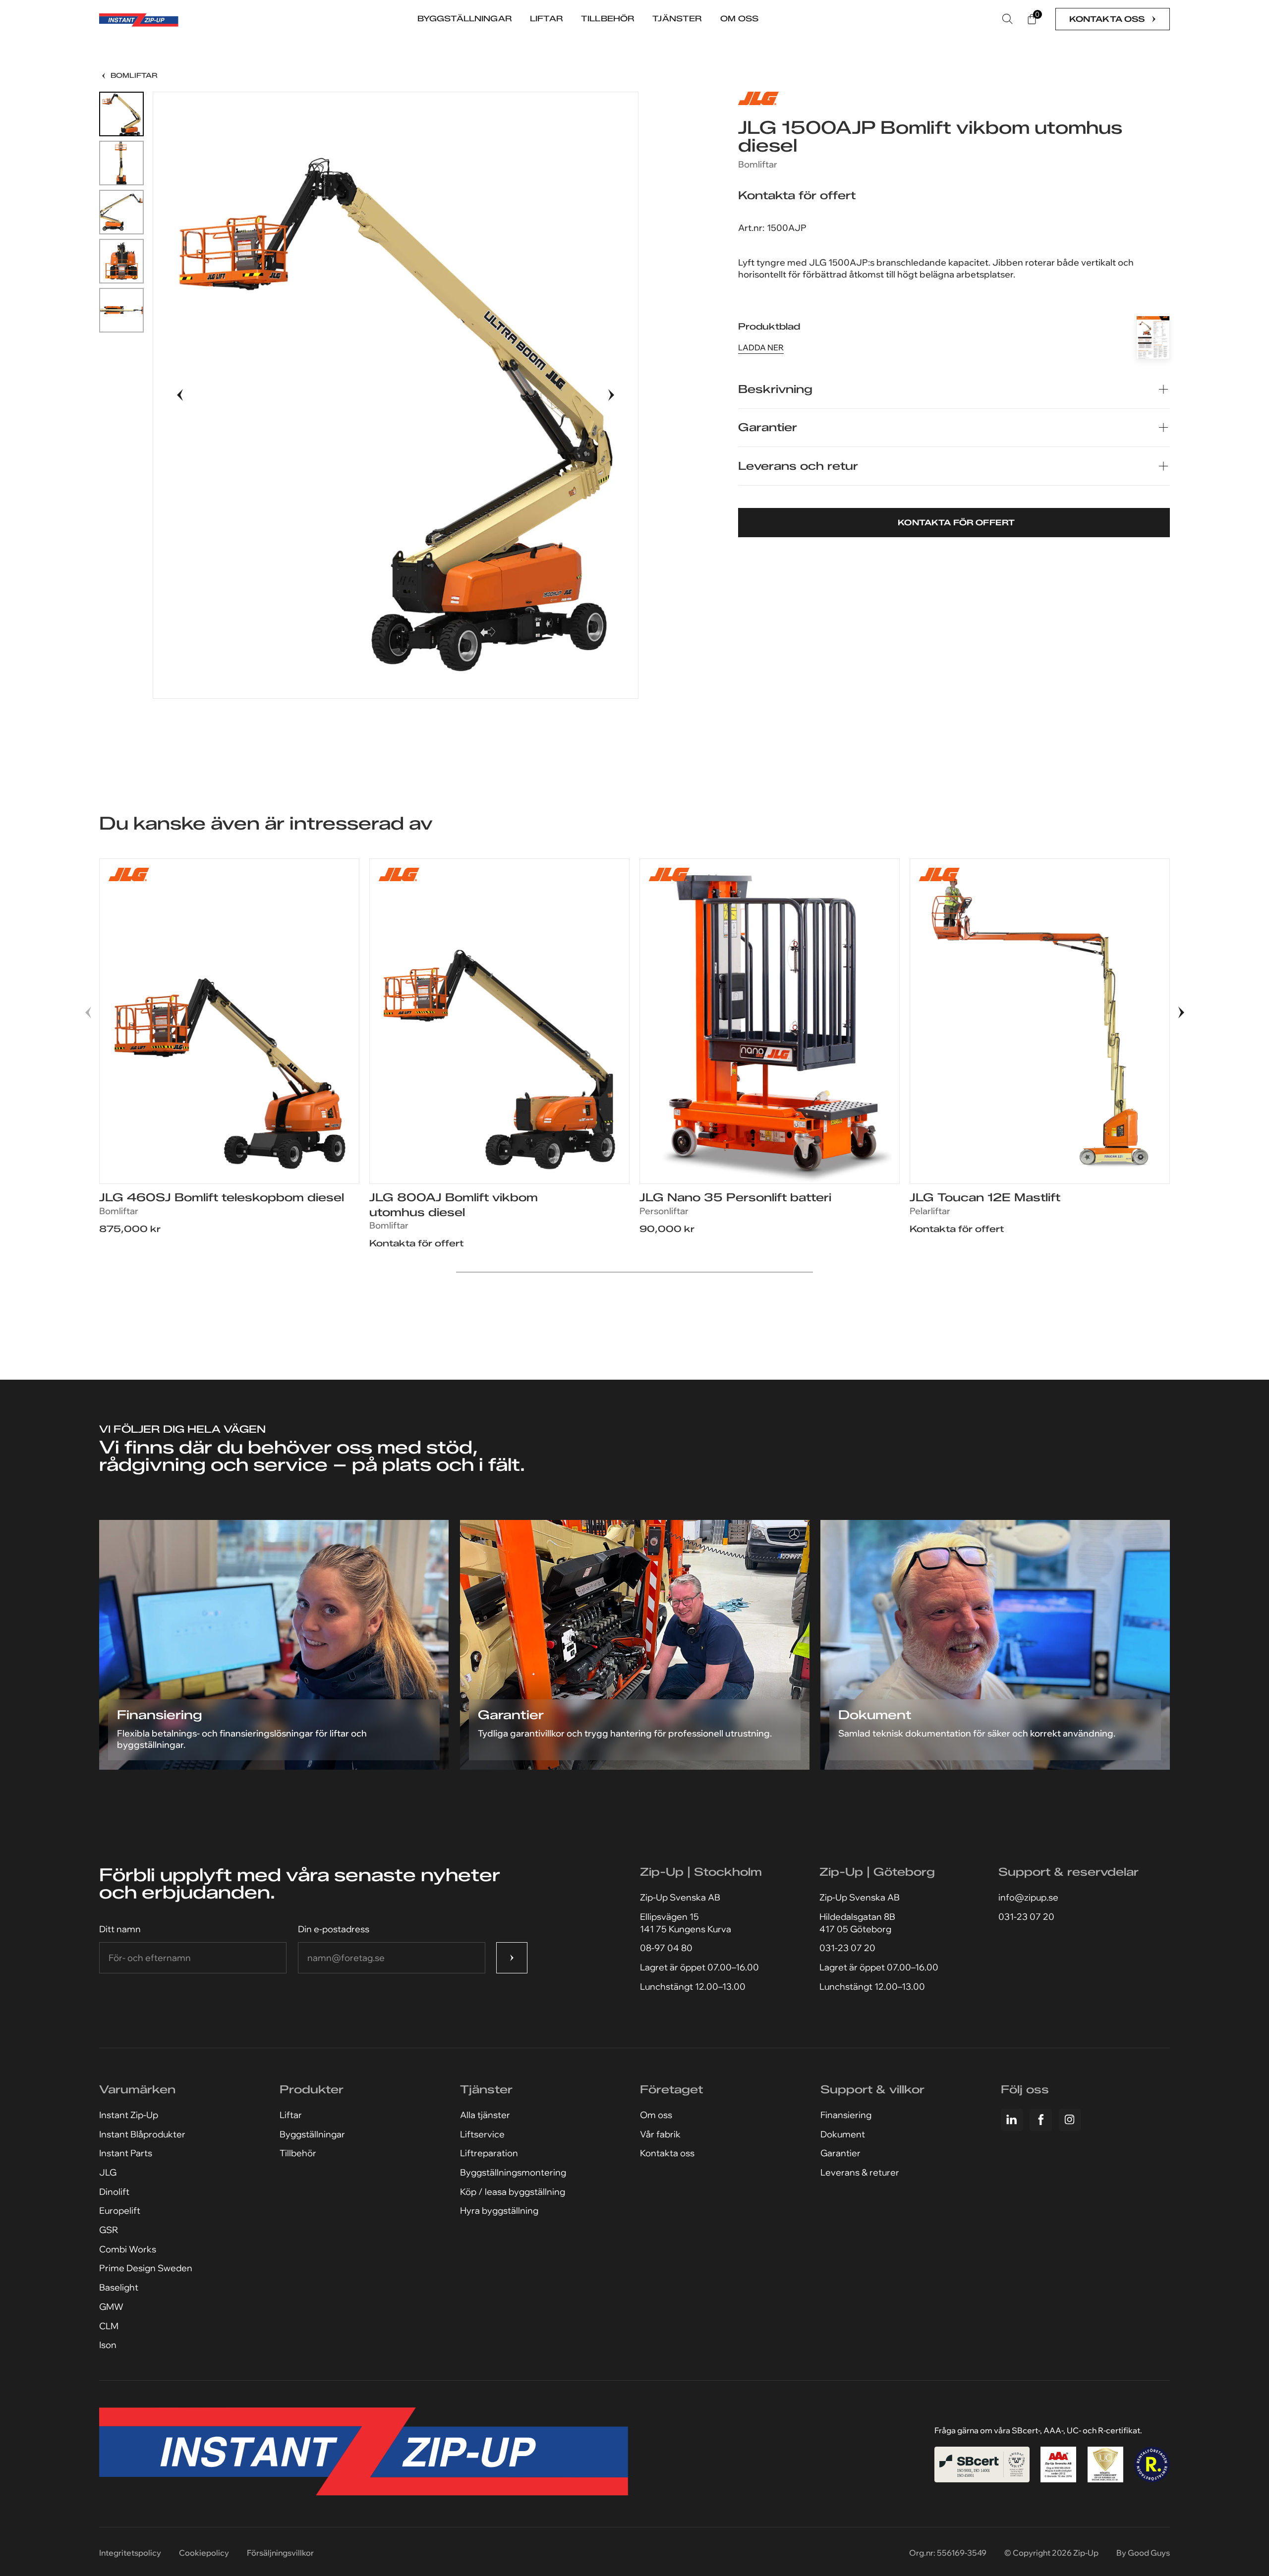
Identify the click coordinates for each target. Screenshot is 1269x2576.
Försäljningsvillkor (280, 2553)
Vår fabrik (660, 2134)
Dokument (843, 2134)
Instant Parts (126, 2153)
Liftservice (482, 2134)
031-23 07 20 (847, 1948)
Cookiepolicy (204, 2553)
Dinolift (114, 2192)
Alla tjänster (485, 2115)
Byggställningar (312, 2134)
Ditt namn (120, 1929)
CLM (109, 2326)
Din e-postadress (334, 1929)
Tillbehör (298, 2153)
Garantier (840, 2153)
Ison (108, 2345)
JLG (108, 2172)
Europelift (120, 2211)
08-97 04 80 (666, 1948)
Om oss (656, 2115)
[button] (180, 395)
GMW (111, 2307)
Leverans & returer (860, 2172)
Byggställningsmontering (513, 2172)
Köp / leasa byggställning (513, 2192)
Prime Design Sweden (146, 2268)
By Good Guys (1143, 2553)
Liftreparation (489, 2153)
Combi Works (128, 2249)
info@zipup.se (1028, 1897)
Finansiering (846, 2115)
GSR (109, 2230)
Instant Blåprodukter (142, 2134)
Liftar (291, 2115)
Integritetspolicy (130, 2553)
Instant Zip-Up (129, 2115)
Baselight (119, 2287)
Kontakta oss (667, 2153)
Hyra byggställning (499, 2211)
